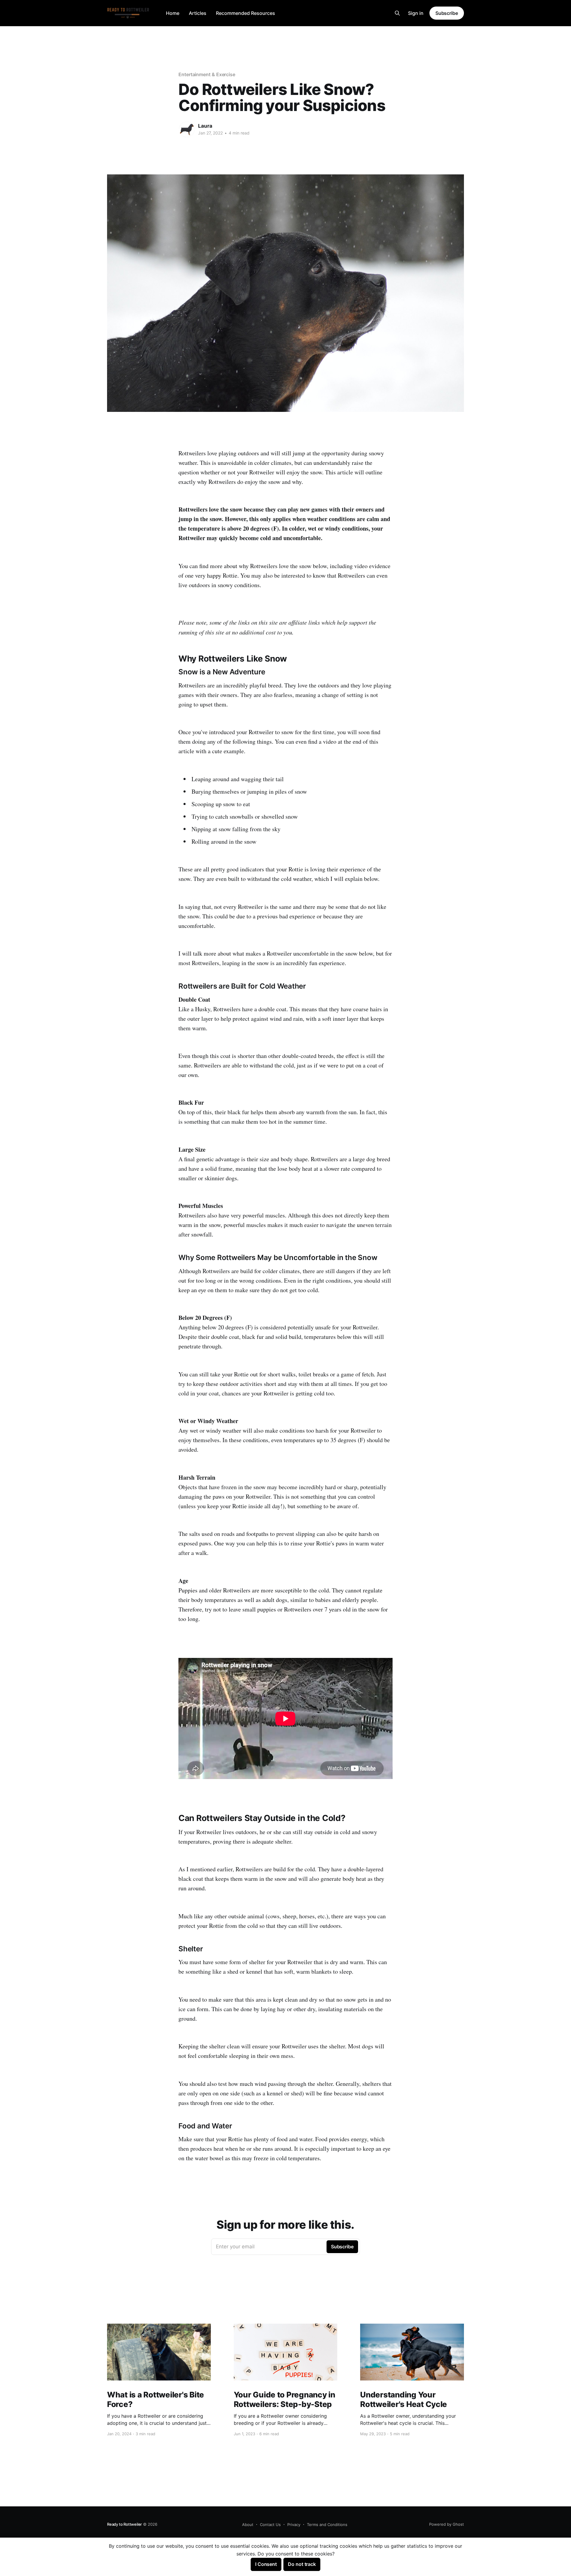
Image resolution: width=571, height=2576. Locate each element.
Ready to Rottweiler (124, 2524)
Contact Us (270, 2525)
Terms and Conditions (327, 2525)
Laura (205, 126)
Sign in (416, 13)
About (248, 2525)
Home (173, 13)
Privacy (294, 2525)
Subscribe (447, 13)
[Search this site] (397, 13)
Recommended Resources (246, 13)
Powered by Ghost (447, 2524)
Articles (198, 13)
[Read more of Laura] (187, 129)
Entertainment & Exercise (207, 74)
